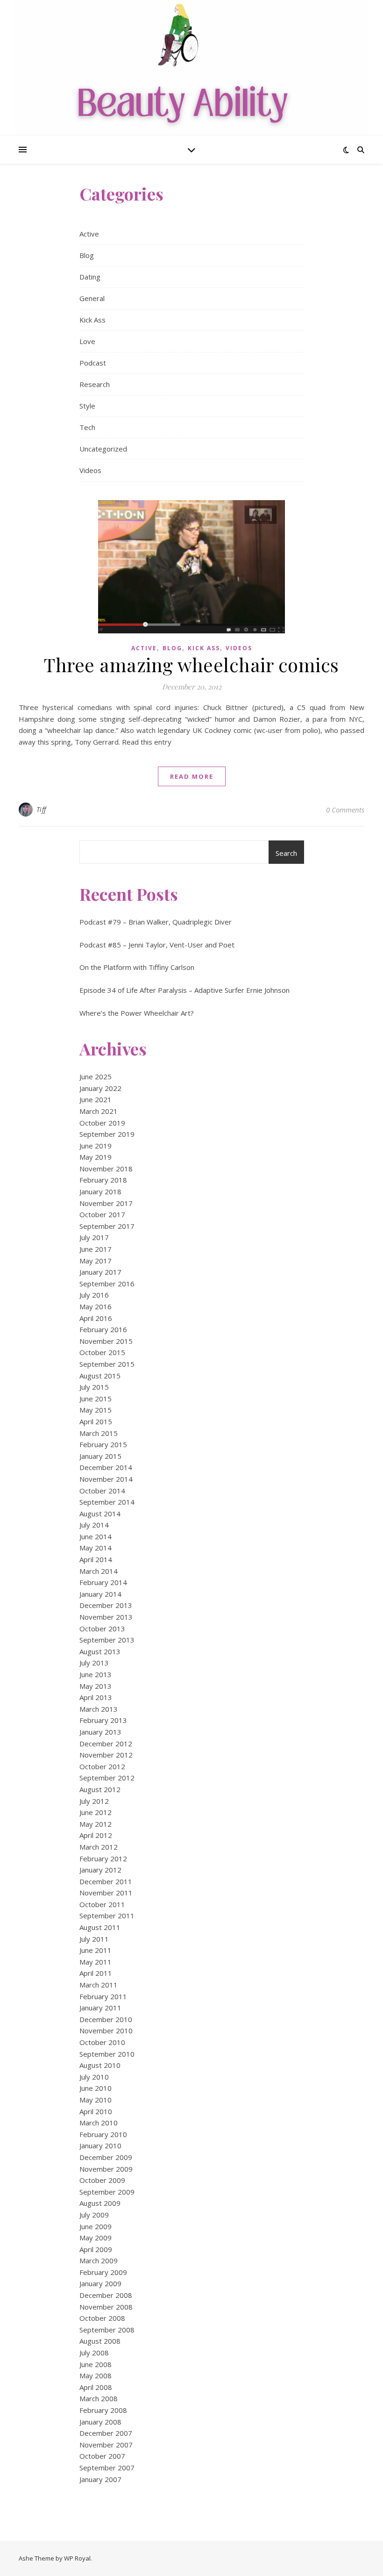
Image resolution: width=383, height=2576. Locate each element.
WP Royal (77, 2558)
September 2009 (107, 2192)
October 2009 (102, 2180)
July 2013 (94, 1663)
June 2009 (96, 2226)
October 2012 (102, 1766)
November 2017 (106, 1203)
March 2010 (99, 2123)
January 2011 (100, 2008)
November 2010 (106, 2031)
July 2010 (94, 2077)
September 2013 (107, 1640)
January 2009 (100, 2283)
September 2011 (107, 1916)
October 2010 (102, 2042)
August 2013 (100, 1651)
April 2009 (96, 2249)
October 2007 (102, 2456)
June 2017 (96, 1249)
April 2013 (96, 1697)
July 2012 (94, 1801)
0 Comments (345, 810)
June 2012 (96, 1812)
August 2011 (100, 1927)
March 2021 (99, 1111)
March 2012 (99, 1847)
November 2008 (106, 2307)
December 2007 (106, 2433)
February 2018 (103, 1180)
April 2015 (96, 1421)
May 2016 (96, 1306)
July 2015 (94, 1387)
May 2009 (96, 2238)
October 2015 (102, 1352)
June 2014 (96, 1536)
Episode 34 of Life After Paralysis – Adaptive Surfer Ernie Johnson (184, 990)
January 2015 (100, 1456)
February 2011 (103, 1996)
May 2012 (96, 1824)
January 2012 (100, 1870)
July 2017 (94, 1237)
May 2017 (96, 1261)
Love (87, 341)
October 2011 (102, 1904)
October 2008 (102, 2318)
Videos (90, 470)
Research (95, 384)
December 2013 (106, 1605)
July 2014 (94, 1525)
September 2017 (107, 1226)
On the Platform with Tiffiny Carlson (137, 967)
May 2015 (96, 1410)
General (92, 298)
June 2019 (96, 1146)
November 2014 (106, 1479)
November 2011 (106, 1893)
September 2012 (107, 1778)
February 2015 (103, 1444)
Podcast (93, 363)
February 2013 (103, 1720)
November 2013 (106, 1617)
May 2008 (96, 2375)
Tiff (41, 809)
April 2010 (96, 2111)
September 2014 (107, 1502)
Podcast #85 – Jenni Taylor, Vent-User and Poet (157, 945)
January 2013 (100, 1732)
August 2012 (100, 1789)
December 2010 (106, 2019)
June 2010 (96, 2088)
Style (87, 406)
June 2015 (96, 1399)
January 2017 (100, 1272)
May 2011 (96, 1962)
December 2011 (106, 1881)
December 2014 (106, 1467)
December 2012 (106, 1744)
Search (286, 853)
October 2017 (102, 1214)
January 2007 (100, 2479)
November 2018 (106, 1169)
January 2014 (100, 1594)
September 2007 (107, 2468)
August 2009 (100, 2203)
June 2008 (96, 2364)
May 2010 (96, 2100)
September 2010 (107, 2054)
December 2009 (106, 2157)
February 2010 (103, 2134)
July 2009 (94, 2215)
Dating (90, 277)
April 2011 (96, 1973)
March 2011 (99, 1985)
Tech (87, 427)
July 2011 (94, 1939)
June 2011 (96, 1950)
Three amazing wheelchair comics (191, 664)
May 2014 (96, 1548)
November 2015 (106, 1341)
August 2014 (100, 1514)
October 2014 (102, 1491)
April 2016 (96, 1318)
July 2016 (94, 1295)
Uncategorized (103, 449)
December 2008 (106, 2295)
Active (89, 234)
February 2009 (103, 2272)
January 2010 (100, 2145)
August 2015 (100, 1376)
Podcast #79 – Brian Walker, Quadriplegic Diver (156, 922)
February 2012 (103, 1858)
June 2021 (96, 1099)
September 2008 (107, 2330)
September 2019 (107, 1134)
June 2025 (96, 1076)
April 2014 (96, 1559)
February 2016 (103, 1329)
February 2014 (103, 1582)
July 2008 (94, 2353)
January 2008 (100, 2422)
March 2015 (99, 1433)
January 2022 (100, 1088)
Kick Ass (92, 320)
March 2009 (99, 2260)
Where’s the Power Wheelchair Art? (137, 1013)
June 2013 (96, 1674)
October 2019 (102, 1123)
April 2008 (96, 2387)
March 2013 (99, 1709)
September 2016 (107, 1284)
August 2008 (100, 2341)
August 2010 (100, 2065)
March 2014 (99, 1571)
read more (192, 776)
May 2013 (96, 1686)
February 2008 (103, 2410)
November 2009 (106, 2169)
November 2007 (106, 2445)
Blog (87, 255)
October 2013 (102, 1629)
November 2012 (106, 1755)
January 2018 (100, 1191)
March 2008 (99, 2398)
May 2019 (96, 1157)
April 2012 (96, 1835)
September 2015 (107, 1364)
